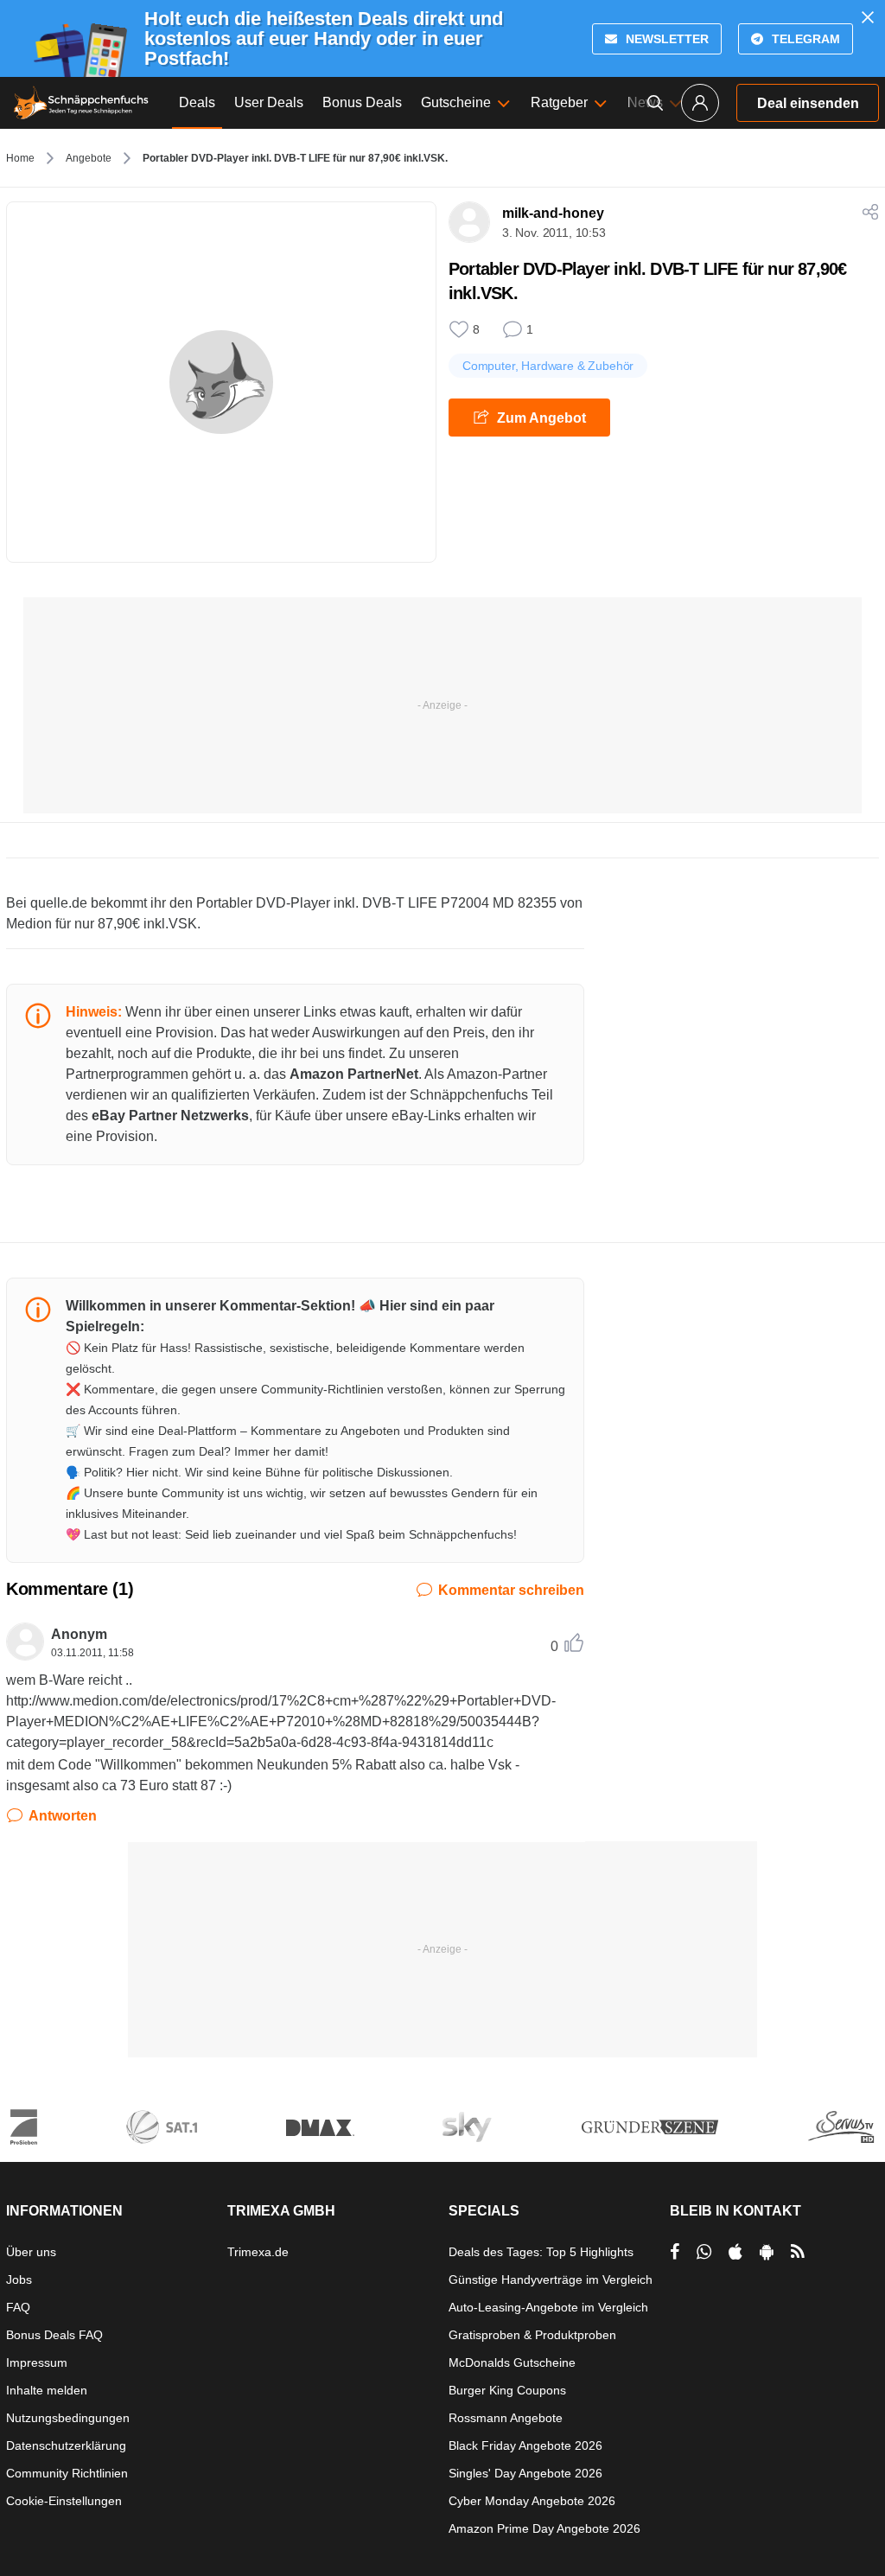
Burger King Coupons (507, 2390)
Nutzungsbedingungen (68, 2418)
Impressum (37, 2362)
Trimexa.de (258, 2252)
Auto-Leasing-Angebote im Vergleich (548, 2307)
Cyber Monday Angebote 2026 (532, 2501)
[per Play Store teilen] (767, 2252)
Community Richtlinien (67, 2473)
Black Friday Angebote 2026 (525, 2445)
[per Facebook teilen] (675, 2252)
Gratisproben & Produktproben (532, 2335)
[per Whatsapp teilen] (704, 2252)
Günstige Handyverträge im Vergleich (551, 2280)
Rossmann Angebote (506, 2418)
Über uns (31, 2252)
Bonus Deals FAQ (54, 2335)
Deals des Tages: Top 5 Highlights (541, 2252)
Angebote (89, 158)
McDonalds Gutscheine (512, 2362)
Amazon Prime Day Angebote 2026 (544, 2528)
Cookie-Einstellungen (64, 2501)
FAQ (18, 2307)
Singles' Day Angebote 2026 (525, 2473)
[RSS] (798, 2252)
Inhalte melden (47, 2390)
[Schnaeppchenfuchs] (81, 103)
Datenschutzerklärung (66, 2445)
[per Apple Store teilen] (735, 2252)
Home (20, 158)
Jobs (19, 2280)
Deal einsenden (808, 103)
